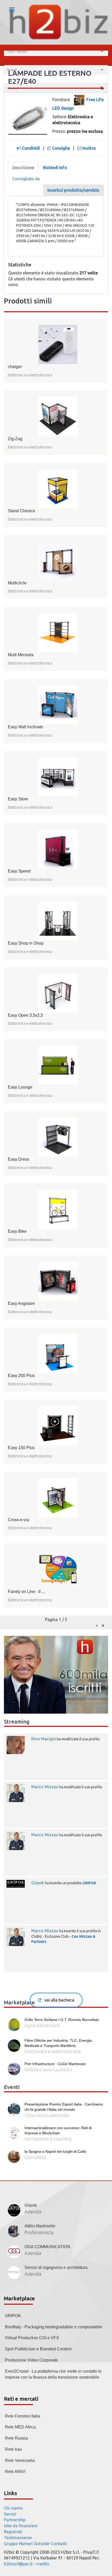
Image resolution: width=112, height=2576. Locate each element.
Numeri (26, 2544)
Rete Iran (13, 2449)
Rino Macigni (43, 1739)
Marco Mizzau (45, 1787)
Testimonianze (18, 2538)
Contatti (59, 2544)
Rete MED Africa (20, 2427)
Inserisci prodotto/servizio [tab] (73, 190)
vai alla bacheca (59, 2000)
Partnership (15, 2520)
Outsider (42, 2544)
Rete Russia (16, 2438)
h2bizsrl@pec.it (18, 2564)
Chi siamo (13, 2508)
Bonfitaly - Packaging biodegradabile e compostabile (54, 2327)
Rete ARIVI (15, 2472)
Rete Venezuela (20, 2460)
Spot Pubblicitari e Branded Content (38, 2349)
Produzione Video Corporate (31, 2360)
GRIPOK (89, 1883)
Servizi (10, 2514)
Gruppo (11, 2544)
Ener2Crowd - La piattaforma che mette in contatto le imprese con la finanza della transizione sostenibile (53, 2374)
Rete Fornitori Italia (23, 2416)
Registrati (13, 2532)
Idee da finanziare (21, 2526)
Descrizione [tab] (23, 168)
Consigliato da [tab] (26, 179)
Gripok (38, 1883)
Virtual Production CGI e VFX (32, 2338)
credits (43, 2564)
